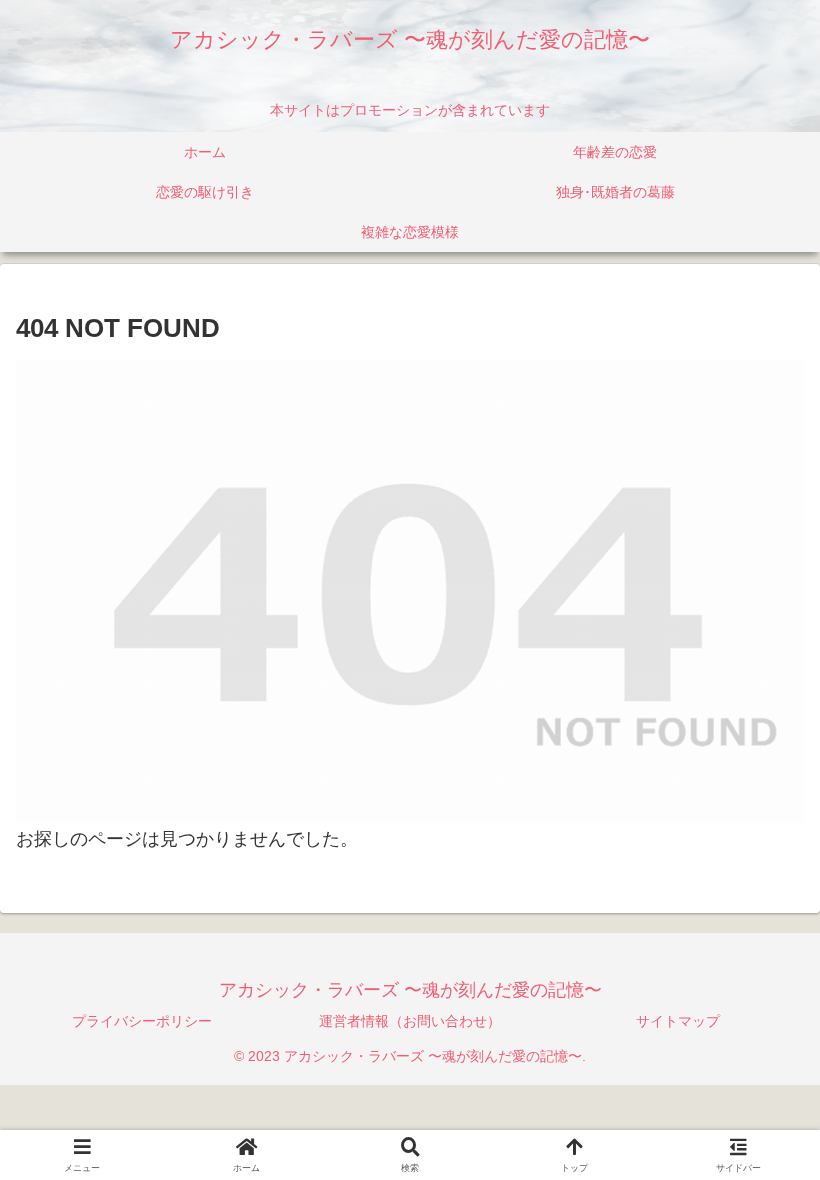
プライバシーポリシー (142, 1021)
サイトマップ (678, 1021)
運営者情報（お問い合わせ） (410, 1021)
